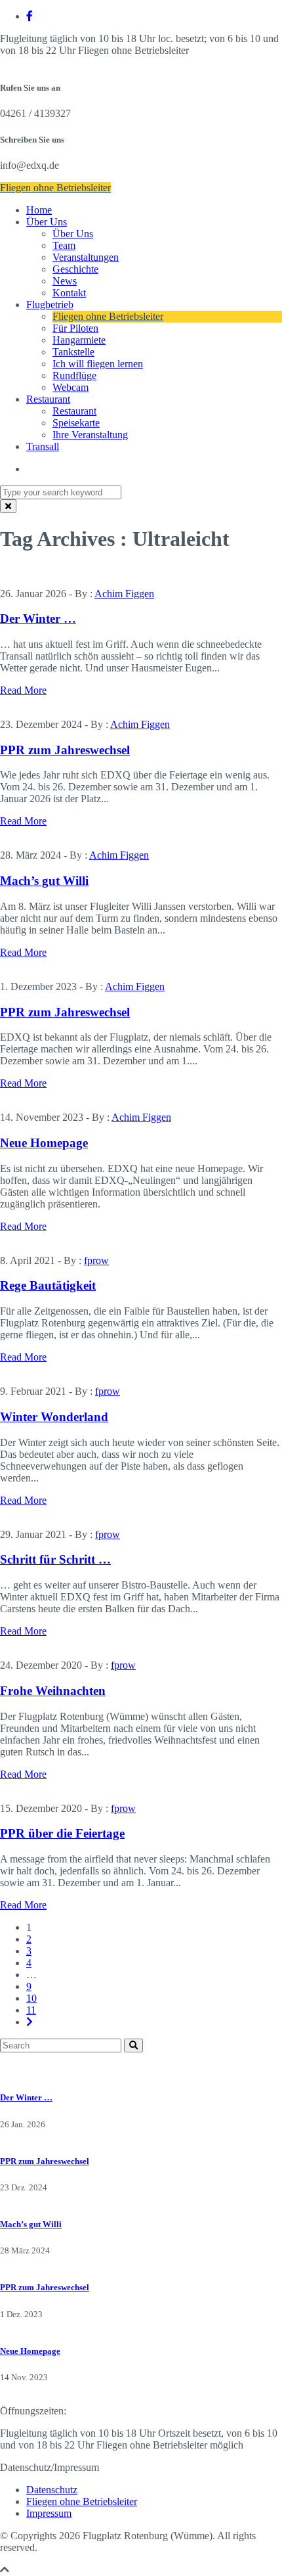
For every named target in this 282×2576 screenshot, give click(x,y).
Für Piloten (75, 328)
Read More (23, 690)
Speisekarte (76, 423)
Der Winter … (38, 619)
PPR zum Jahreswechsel (65, 750)
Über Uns (47, 222)
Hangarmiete (79, 340)
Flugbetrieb (50, 305)
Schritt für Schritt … (55, 1559)
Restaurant (48, 399)
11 (31, 2010)
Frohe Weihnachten (53, 1691)
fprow (96, 1260)
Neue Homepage (44, 1143)
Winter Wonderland (54, 1417)
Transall (43, 446)
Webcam (70, 387)
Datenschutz (52, 2490)
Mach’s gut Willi (44, 881)
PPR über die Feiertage (62, 1833)
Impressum (49, 2513)
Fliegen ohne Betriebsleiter (108, 316)
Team (64, 245)
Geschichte (75, 269)
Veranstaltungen (86, 257)
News (65, 281)
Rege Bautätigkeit (48, 1285)
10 (31, 1998)
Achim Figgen (124, 594)
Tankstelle (73, 352)
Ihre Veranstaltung (90, 435)
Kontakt (69, 293)
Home (39, 210)
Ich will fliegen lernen (98, 364)
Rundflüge (74, 375)
